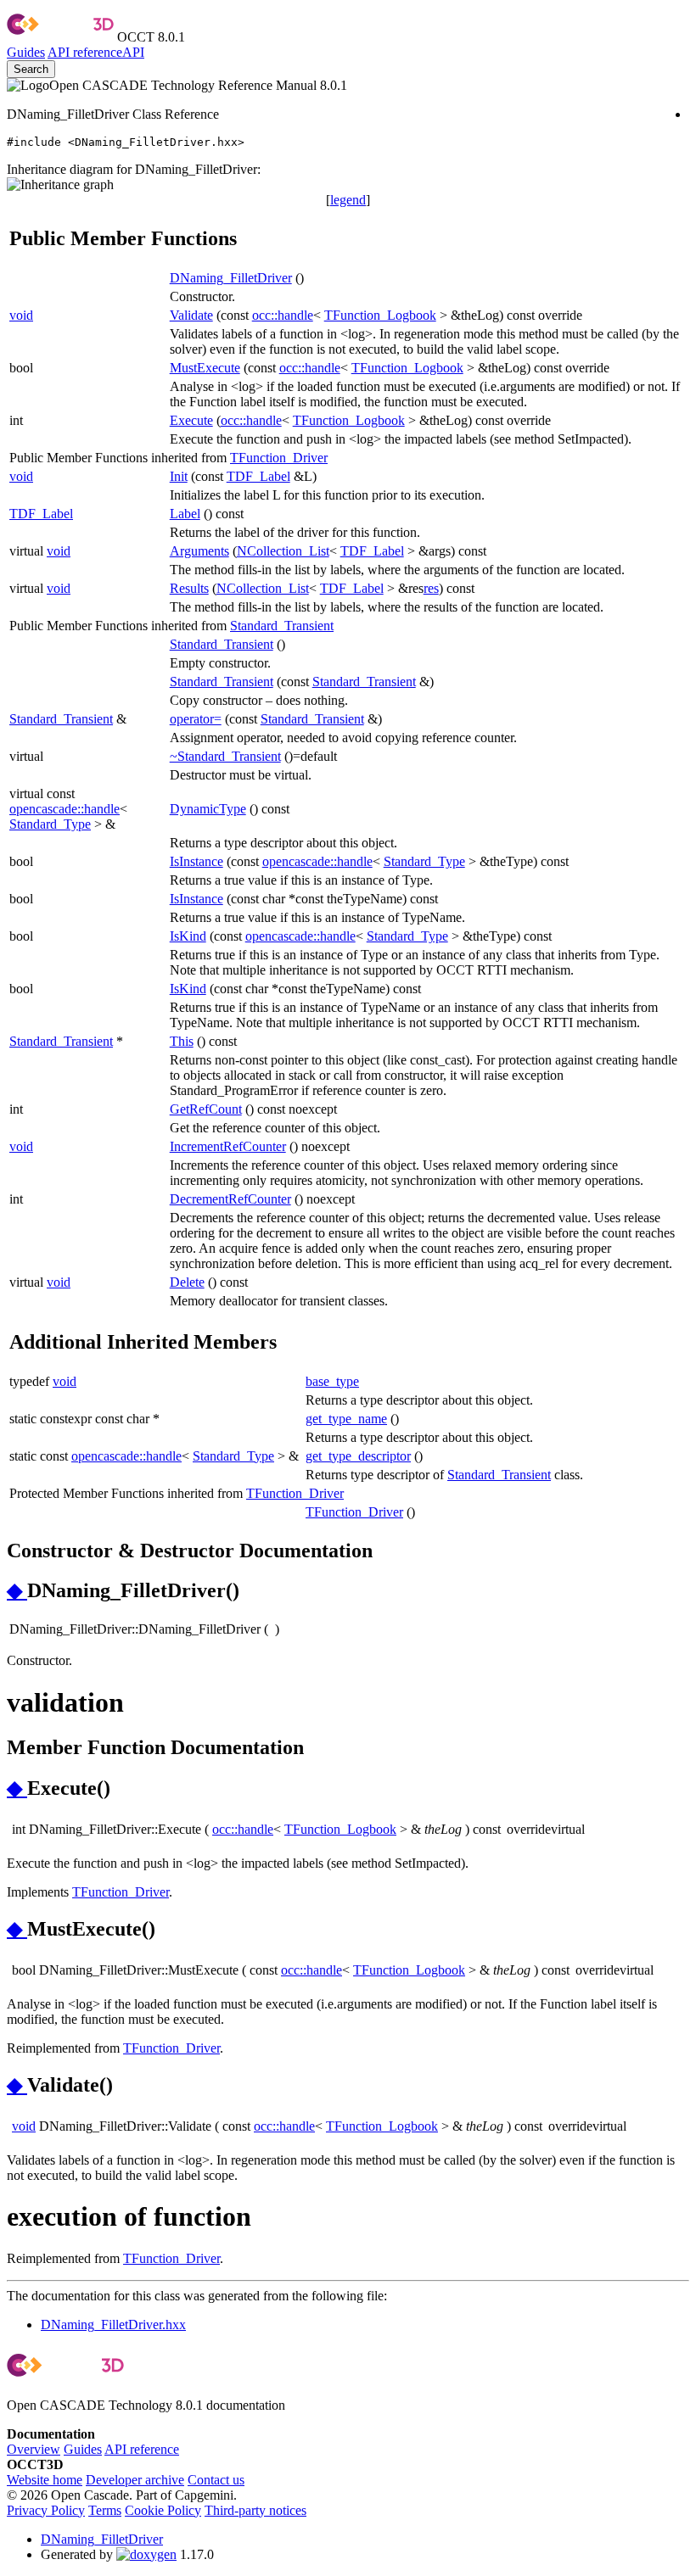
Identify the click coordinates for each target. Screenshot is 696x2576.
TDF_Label (258, 476)
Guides (26, 52)
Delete (187, 1282)
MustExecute (205, 368)
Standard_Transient (282, 626)
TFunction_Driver (279, 458)
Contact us (216, 2480)
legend (348, 200)
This (182, 1041)
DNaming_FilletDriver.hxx (113, 2325)
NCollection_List (283, 551)
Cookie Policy (163, 2510)
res (431, 588)
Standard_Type (50, 824)
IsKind (188, 936)
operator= (196, 719)
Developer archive (135, 2480)
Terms (105, 2510)
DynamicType (208, 809)
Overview (34, 2449)
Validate (191, 315)
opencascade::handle (65, 809)
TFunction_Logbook (380, 315)
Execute (191, 420)
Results (189, 588)
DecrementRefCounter (230, 1199)
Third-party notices (255, 2510)
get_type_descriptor (358, 1456)
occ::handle (283, 315)
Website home (45, 2480)
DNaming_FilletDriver (231, 278)
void (21, 315)
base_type (332, 1381)
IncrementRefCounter (228, 1146)
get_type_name (346, 1419)
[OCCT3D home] (60, 37)
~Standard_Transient (225, 756)
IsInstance (196, 861)
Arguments (199, 551)
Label (185, 514)
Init (179, 476)
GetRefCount (206, 1109)
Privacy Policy (46, 2510)
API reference (142, 2449)
